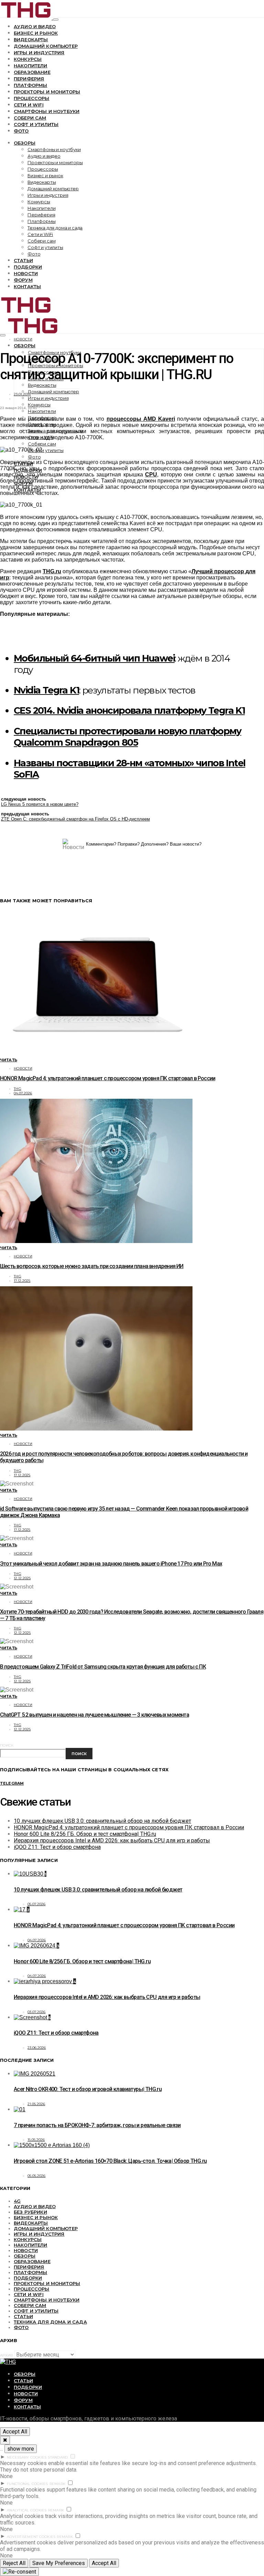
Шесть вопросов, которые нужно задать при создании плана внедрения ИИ (92, 1266)
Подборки (28, 267)
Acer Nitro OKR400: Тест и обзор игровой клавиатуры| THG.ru (88, 2089)
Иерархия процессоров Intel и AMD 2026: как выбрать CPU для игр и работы (112, 1840)
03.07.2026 (37, 2012)
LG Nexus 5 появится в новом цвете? (40, 804)
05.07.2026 (37, 1904)
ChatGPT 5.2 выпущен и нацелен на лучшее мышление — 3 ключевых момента (95, 1715)
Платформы (30, 85)
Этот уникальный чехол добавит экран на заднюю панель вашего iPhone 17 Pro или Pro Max (111, 1564)
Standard (58, 2457)
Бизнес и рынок (36, 33)
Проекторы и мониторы (47, 92)
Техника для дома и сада (55, 228)
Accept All (15, 2432)
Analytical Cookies (27, 2510)
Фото (21, 131)
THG (18, 1089)
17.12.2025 (22, 1281)
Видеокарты (31, 39)
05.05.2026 (37, 2176)
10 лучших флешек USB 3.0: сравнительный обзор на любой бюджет (102, 1821)
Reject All (14, 2563)
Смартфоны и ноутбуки (47, 111)
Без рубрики (30, 2212)
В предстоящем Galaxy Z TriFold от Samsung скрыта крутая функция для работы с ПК (103, 1667)
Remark (58, 2484)
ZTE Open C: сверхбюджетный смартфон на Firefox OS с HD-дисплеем (75, 819)
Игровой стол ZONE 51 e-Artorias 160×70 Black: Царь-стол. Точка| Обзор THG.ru (110, 2161)
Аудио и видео (35, 26)
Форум (23, 280)
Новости (26, 273)
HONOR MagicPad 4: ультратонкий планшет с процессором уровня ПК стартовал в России (108, 1078)
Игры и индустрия (39, 53)
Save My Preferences (59, 2563)
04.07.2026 (23, 1093)
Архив (7, 2355)
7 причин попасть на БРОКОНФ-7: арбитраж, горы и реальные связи (97, 2125)
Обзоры (25, 143)
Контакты (27, 286)
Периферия (29, 79)
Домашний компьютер (46, 46)
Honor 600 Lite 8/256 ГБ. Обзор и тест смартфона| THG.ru (85, 1834)
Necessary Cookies (27, 2457)
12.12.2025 (22, 1578)
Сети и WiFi (29, 105)
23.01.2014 (22, 394)
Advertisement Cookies (31, 2537)
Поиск (7, 1745)
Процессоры (32, 98)
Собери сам (30, 118)
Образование (32, 72)
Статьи (23, 260)
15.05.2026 (36, 2140)
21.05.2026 (36, 2104)
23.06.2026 (37, 2048)
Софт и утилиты (36, 124)
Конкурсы (28, 59)
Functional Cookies (27, 2484)
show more (21, 2449)
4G (17, 2201)
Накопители (31, 66)
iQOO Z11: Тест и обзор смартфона (57, 1847)
